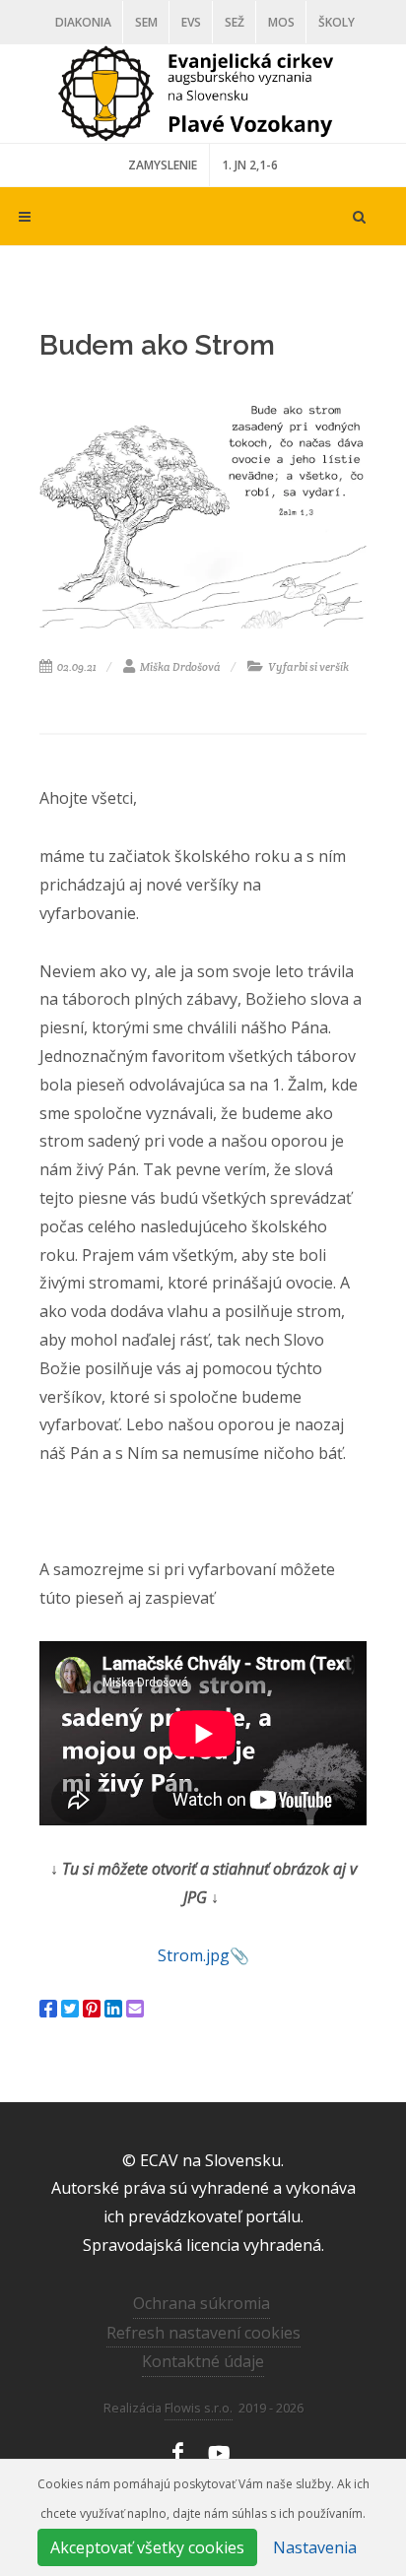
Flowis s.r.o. (199, 2408)
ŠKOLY (337, 22)
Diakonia (83, 22)
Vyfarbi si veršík (307, 667)
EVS (191, 22)
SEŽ (235, 22)
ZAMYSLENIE (163, 165)
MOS (281, 22)
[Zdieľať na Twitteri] (70, 2009)
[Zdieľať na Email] (135, 2009)
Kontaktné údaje (203, 2361)
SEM (146, 22)
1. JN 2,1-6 (250, 165)
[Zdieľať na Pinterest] (92, 2009)
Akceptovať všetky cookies (147, 2547)
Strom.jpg (194, 1955)
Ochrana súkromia (202, 2303)
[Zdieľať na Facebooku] (48, 2009)
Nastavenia (315, 2547)
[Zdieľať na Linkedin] (113, 2009)
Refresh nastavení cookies (203, 2333)
